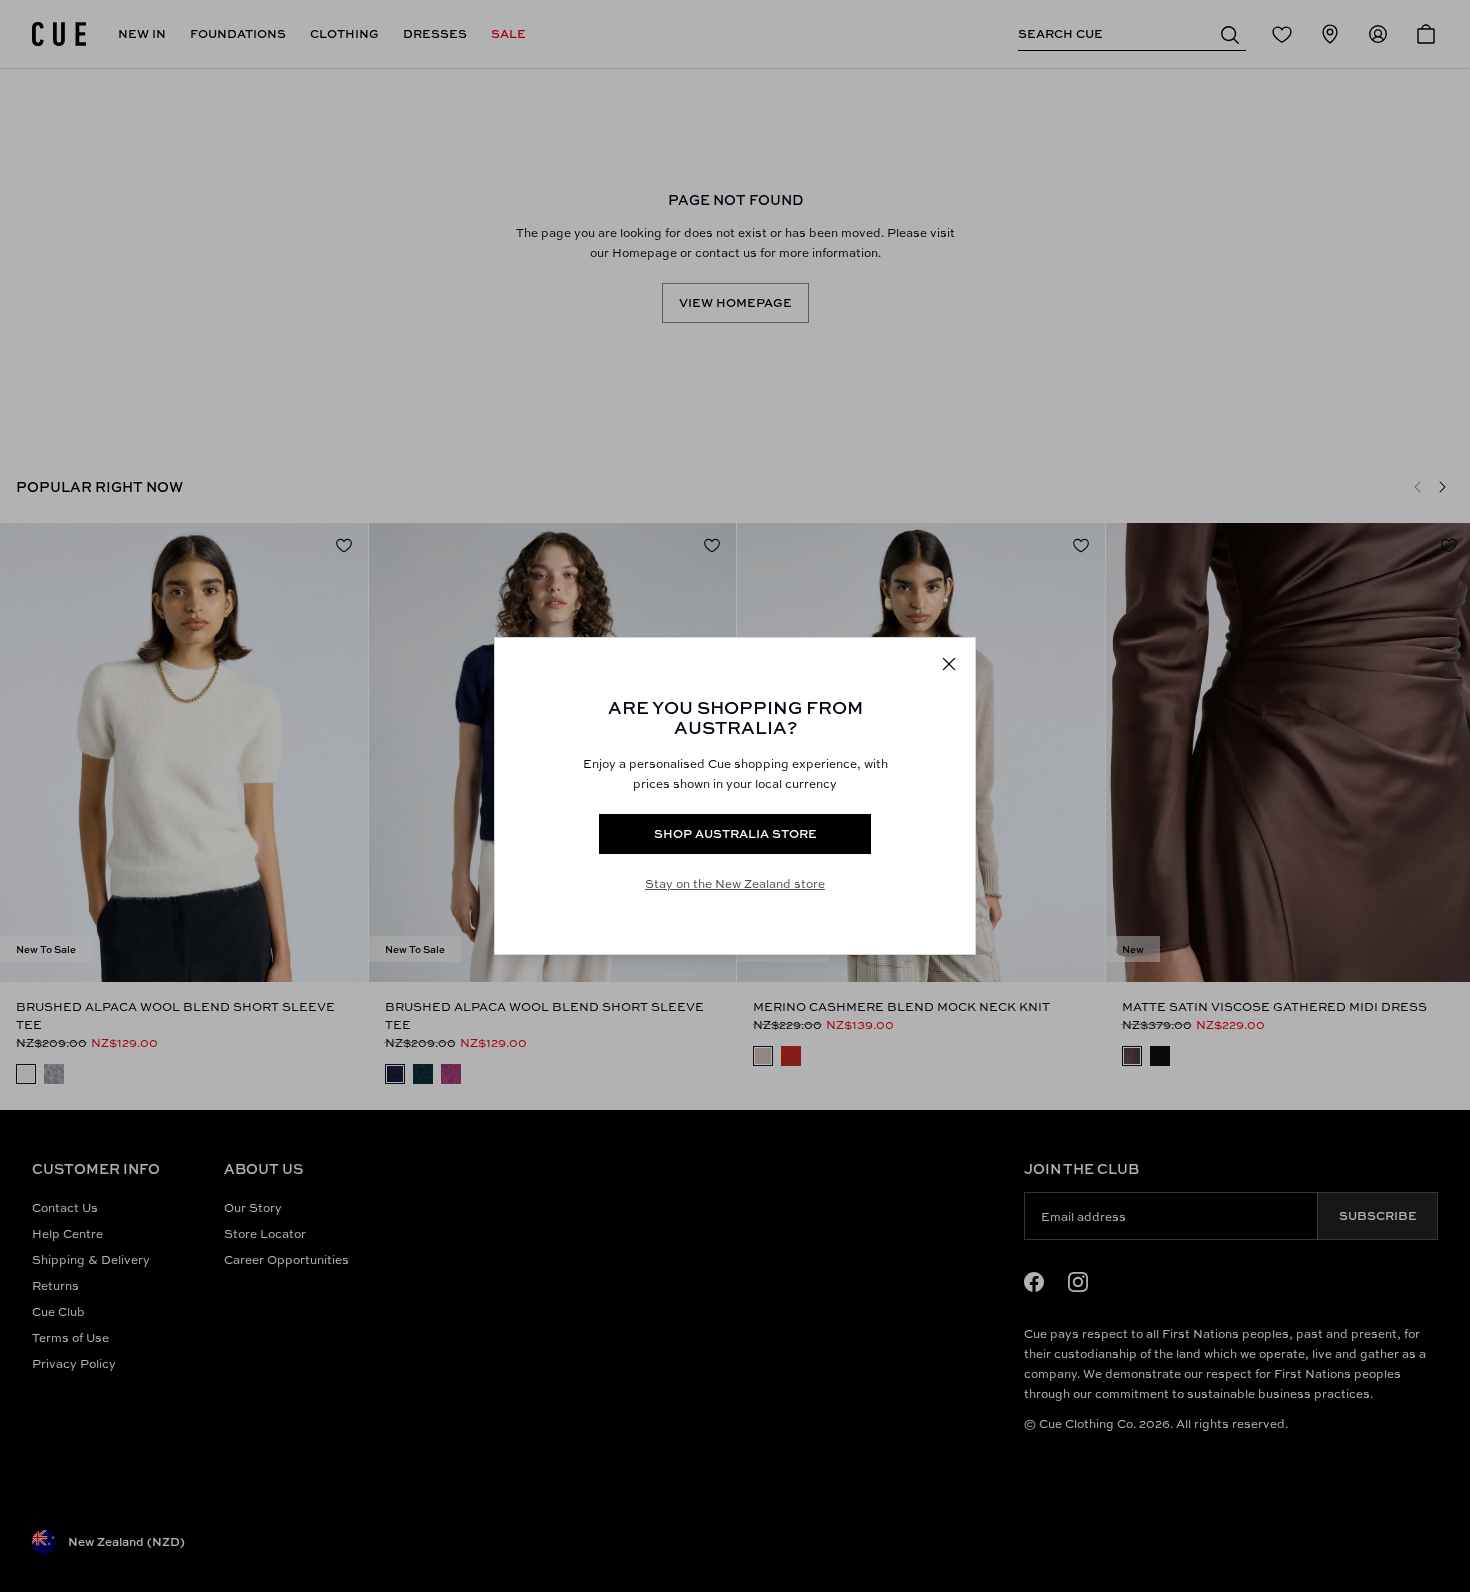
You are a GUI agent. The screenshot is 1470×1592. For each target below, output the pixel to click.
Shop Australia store (735, 833)
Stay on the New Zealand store (735, 883)
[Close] (949, 664)
